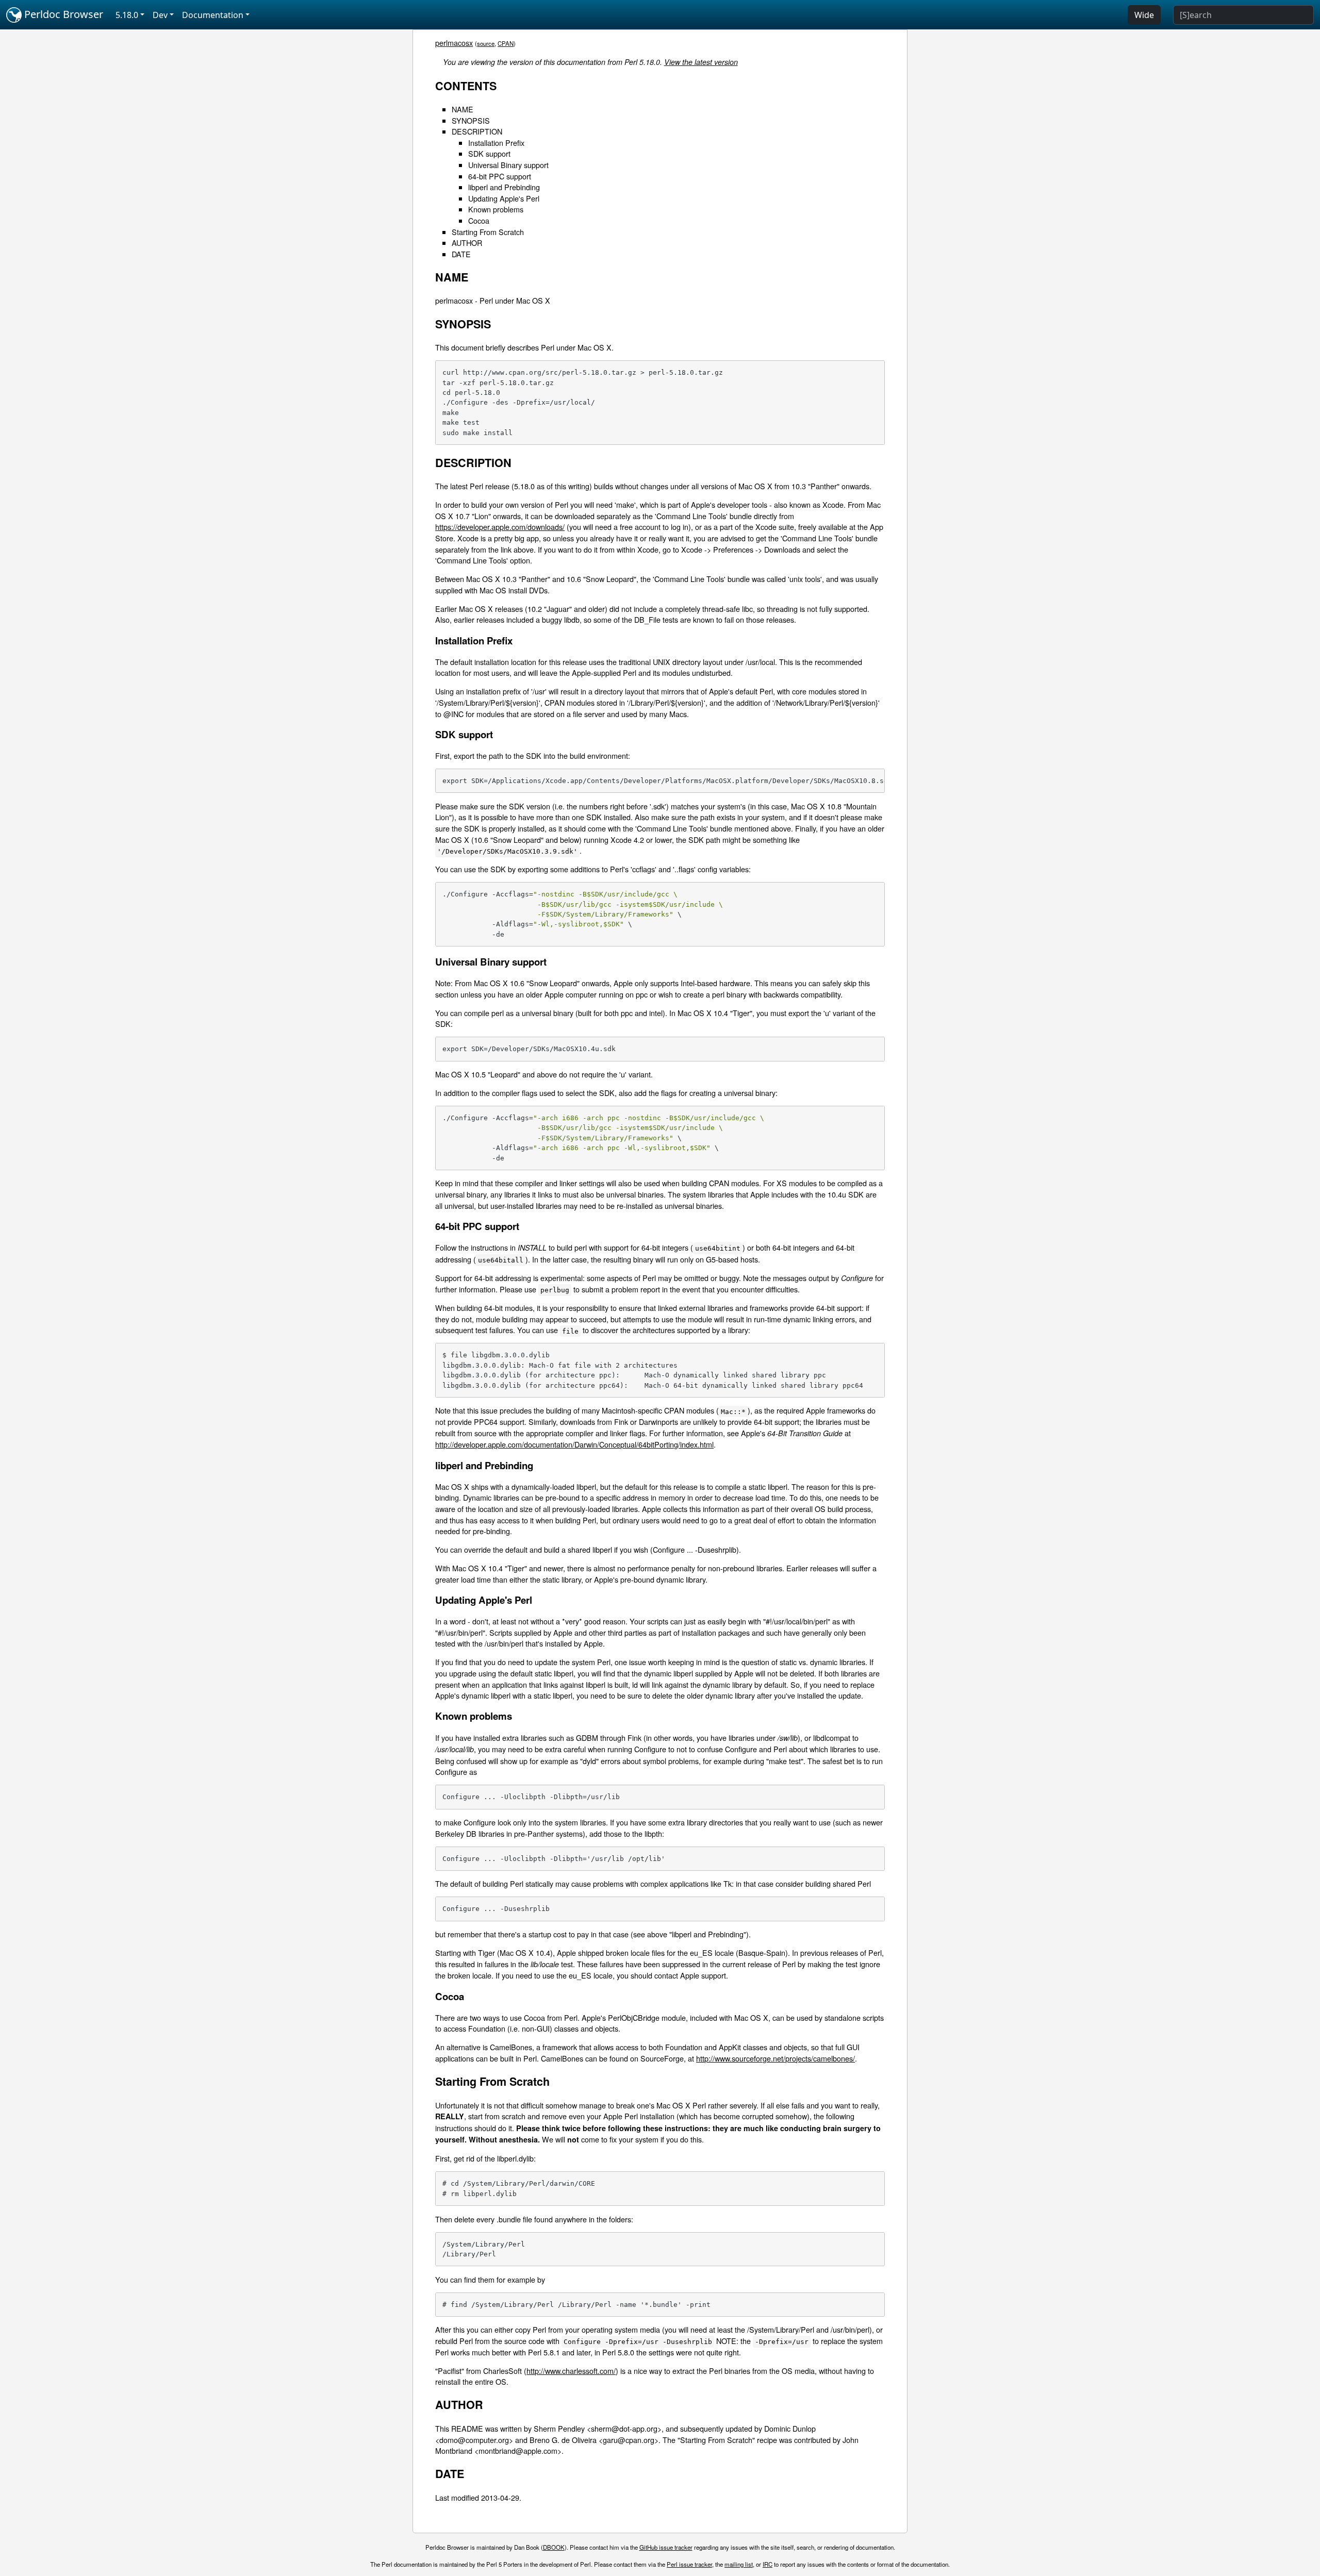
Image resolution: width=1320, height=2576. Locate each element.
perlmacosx (454, 43)
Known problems (496, 209)
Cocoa (479, 220)
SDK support (489, 153)
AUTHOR (467, 243)
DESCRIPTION (477, 131)
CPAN (506, 43)
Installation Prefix (496, 143)
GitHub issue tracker (666, 2547)
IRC (768, 2564)
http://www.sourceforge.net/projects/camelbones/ (775, 2058)
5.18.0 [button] (127, 15)
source (486, 43)
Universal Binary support (508, 165)
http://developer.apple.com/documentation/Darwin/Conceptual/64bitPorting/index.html (574, 1444)
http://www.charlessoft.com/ (571, 2371)
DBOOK (554, 2547)
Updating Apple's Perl (504, 198)
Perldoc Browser (62, 14)
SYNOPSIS (471, 120)
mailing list (739, 2564)
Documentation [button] (213, 15)
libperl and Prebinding (504, 187)
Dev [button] (160, 15)
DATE (461, 254)
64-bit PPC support (500, 176)
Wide (1144, 15)
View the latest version (701, 62)
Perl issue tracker (689, 2564)
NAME (463, 109)
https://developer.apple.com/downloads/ (500, 527)
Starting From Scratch (488, 232)
